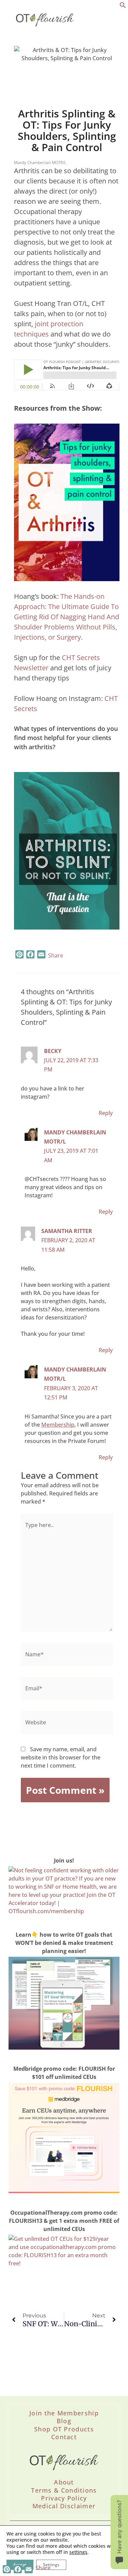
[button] (123, 6)
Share (56, 955)
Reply (106, 1113)
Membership (58, 1425)
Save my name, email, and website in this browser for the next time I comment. (61, 1757)
